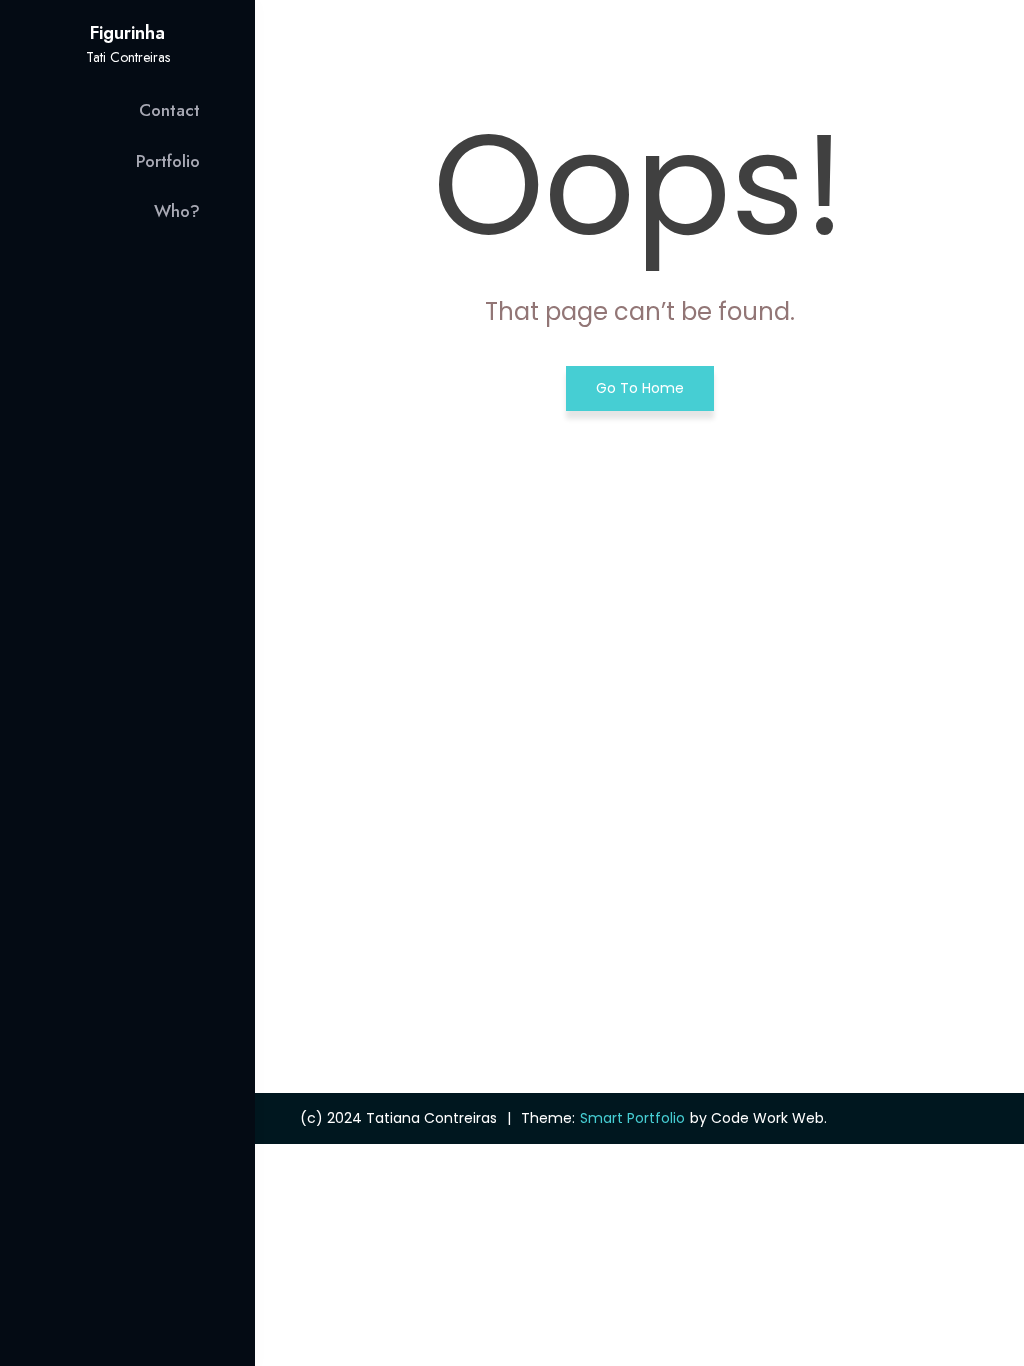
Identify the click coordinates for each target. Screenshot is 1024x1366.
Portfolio (168, 161)
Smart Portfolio (632, 1118)
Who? (177, 211)
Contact (169, 110)
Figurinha (127, 33)
